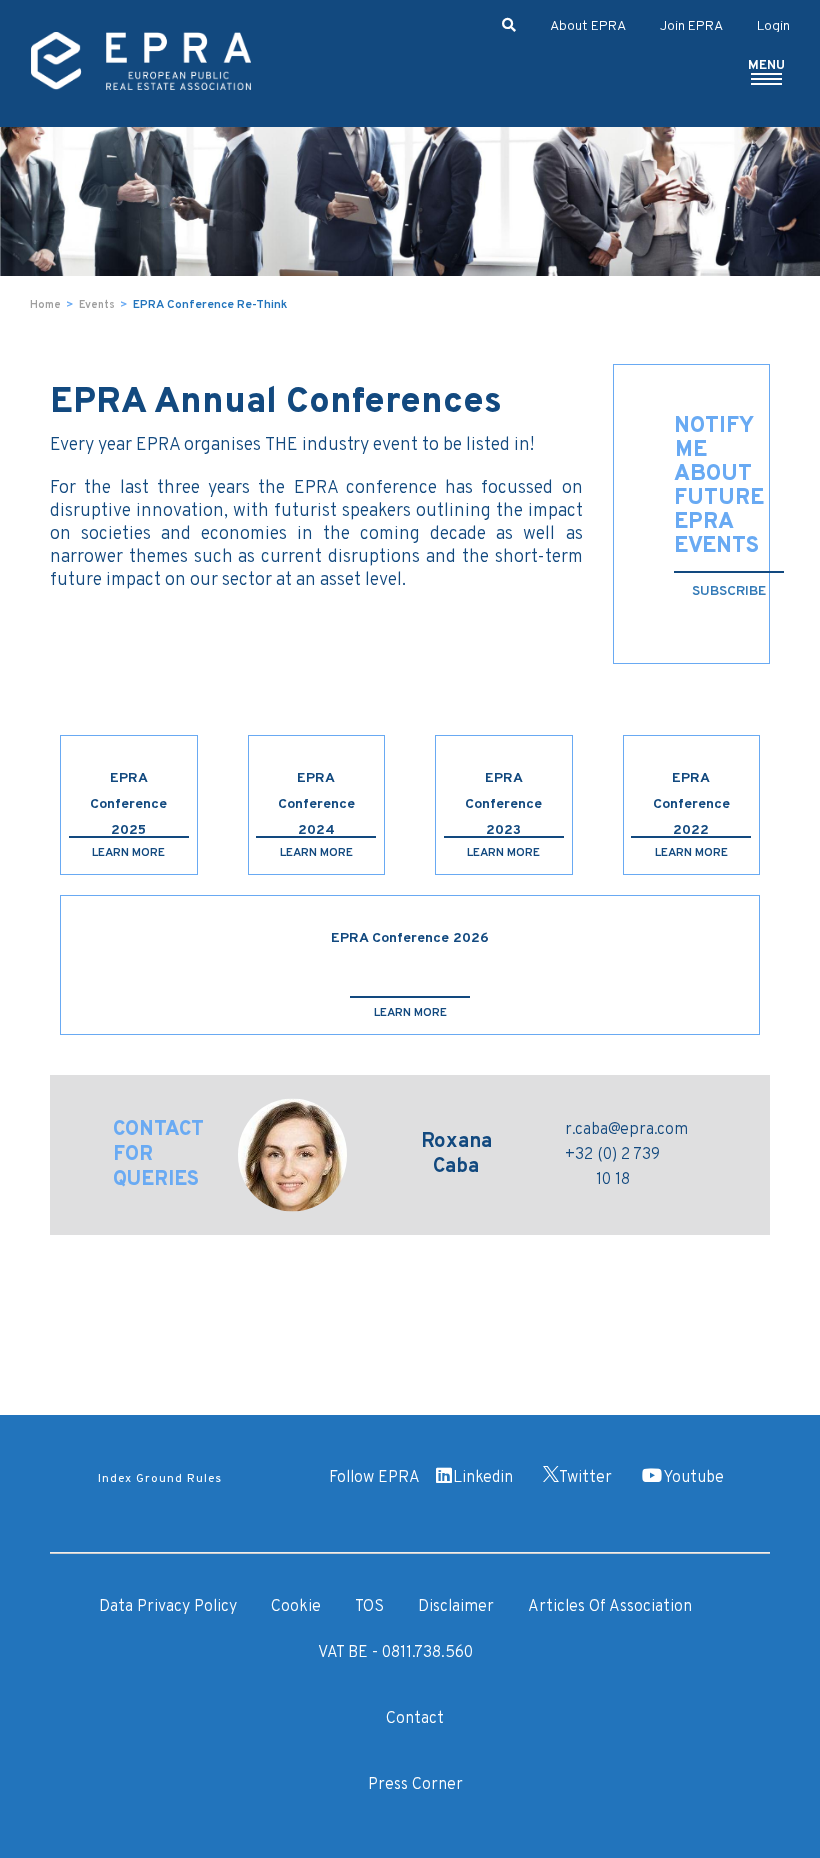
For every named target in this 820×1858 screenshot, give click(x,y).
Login (773, 26)
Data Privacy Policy (168, 1607)
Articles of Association (610, 1607)
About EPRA (588, 26)
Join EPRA (691, 26)
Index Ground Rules (160, 1479)
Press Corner (415, 1785)
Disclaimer (456, 1607)
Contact (415, 1719)
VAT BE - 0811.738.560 (395, 1653)
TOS (369, 1607)
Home (45, 305)
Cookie (296, 1607)
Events (97, 305)
